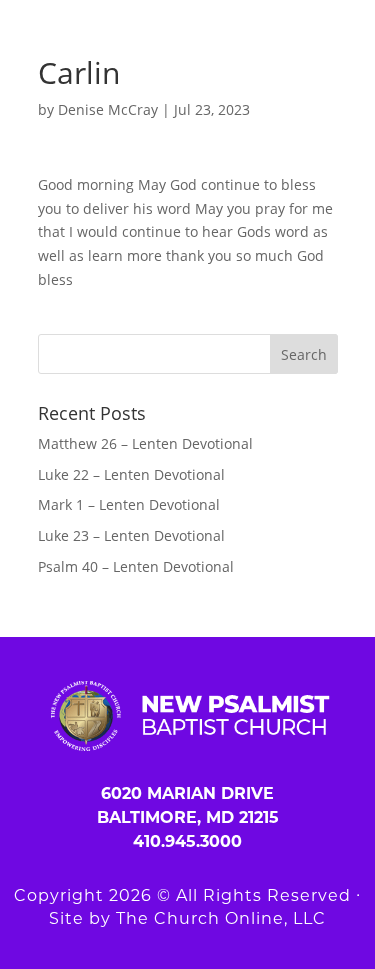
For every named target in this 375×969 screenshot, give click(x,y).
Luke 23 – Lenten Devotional (131, 535)
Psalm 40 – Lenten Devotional (136, 566)
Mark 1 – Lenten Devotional (129, 504)
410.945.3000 (187, 841)
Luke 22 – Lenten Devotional (131, 474)
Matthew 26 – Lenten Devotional (145, 443)
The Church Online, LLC (221, 918)
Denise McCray (108, 109)
